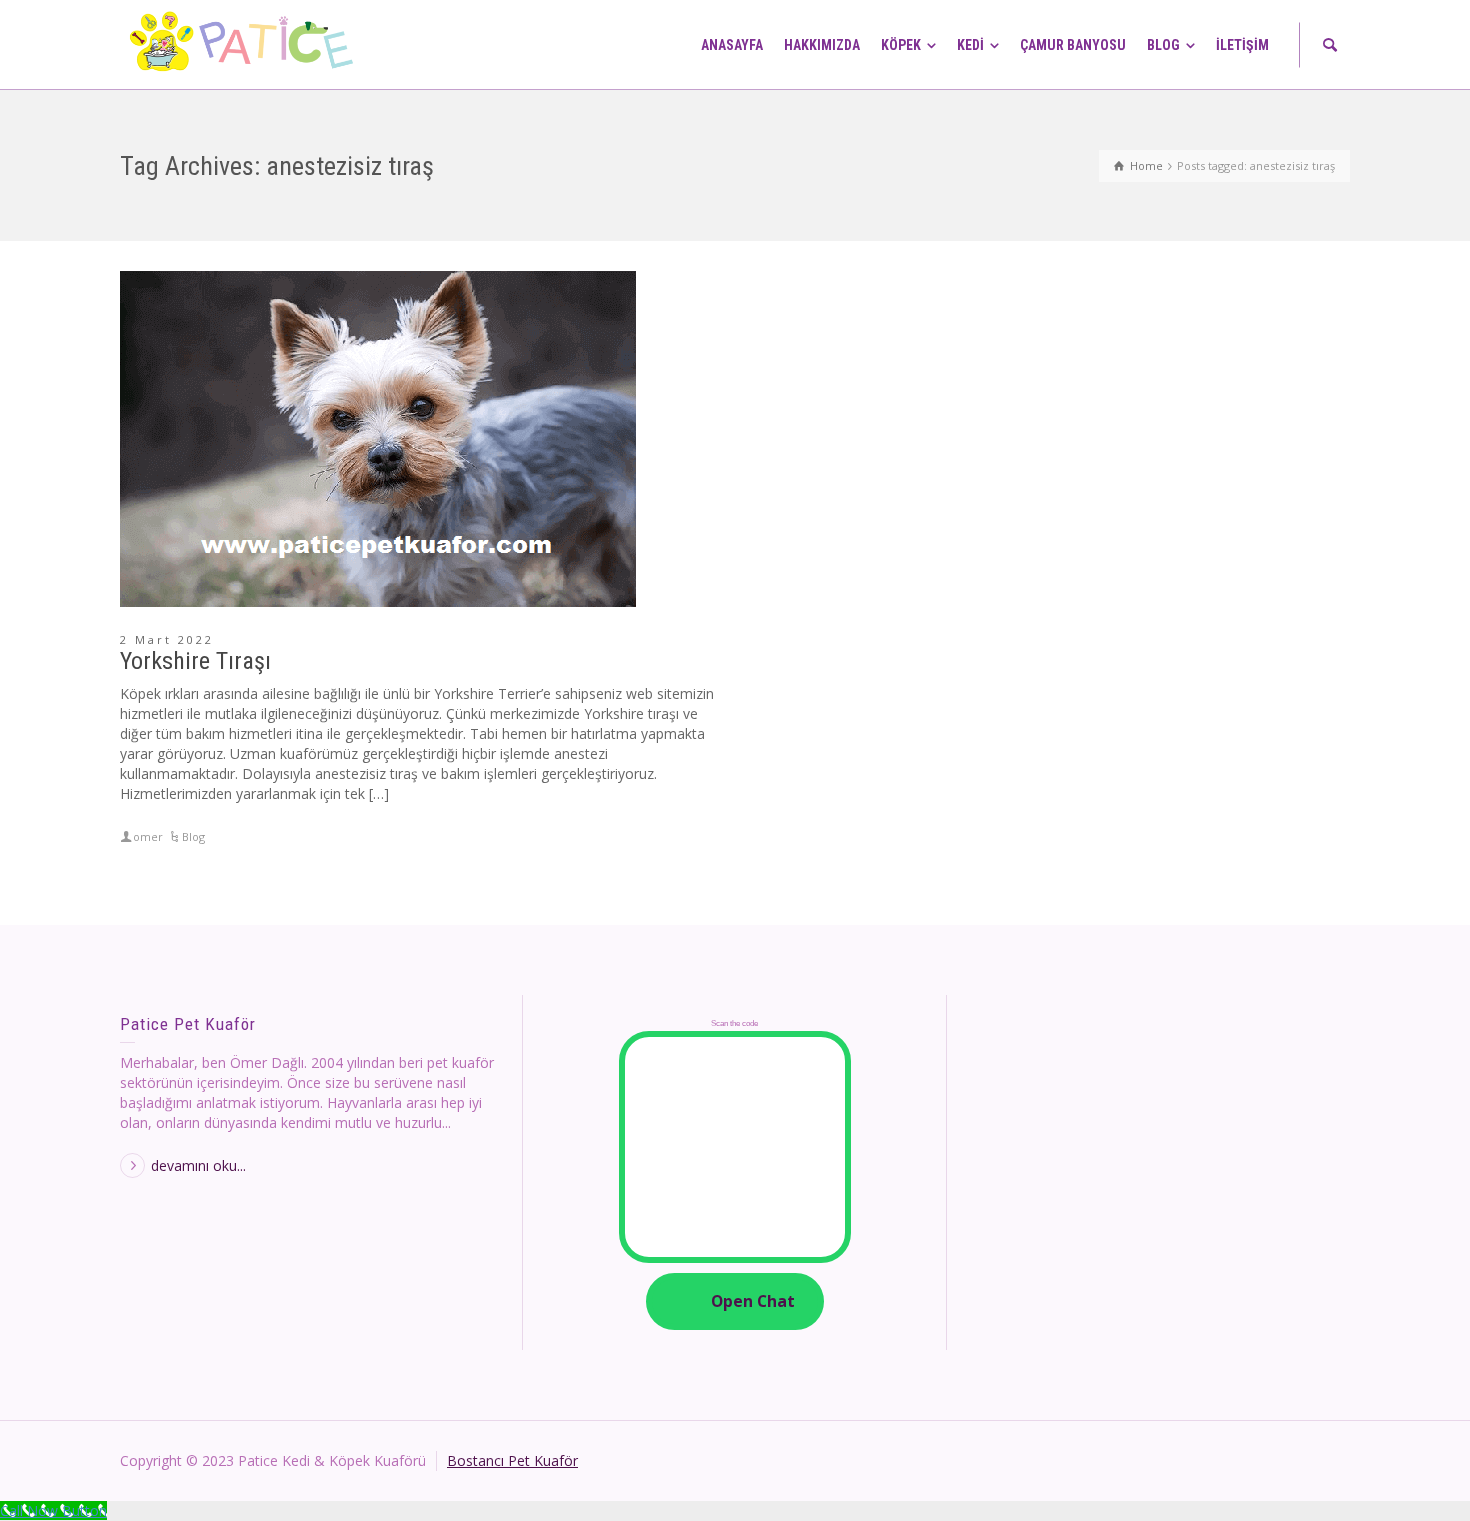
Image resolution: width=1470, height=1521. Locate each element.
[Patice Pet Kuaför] (244, 43)
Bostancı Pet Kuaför (512, 1460)
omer (148, 836)
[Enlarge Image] (378, 439)
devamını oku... (198, 1165)
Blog (193, 836)
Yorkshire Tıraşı (195, 661)
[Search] (1330, 45)
